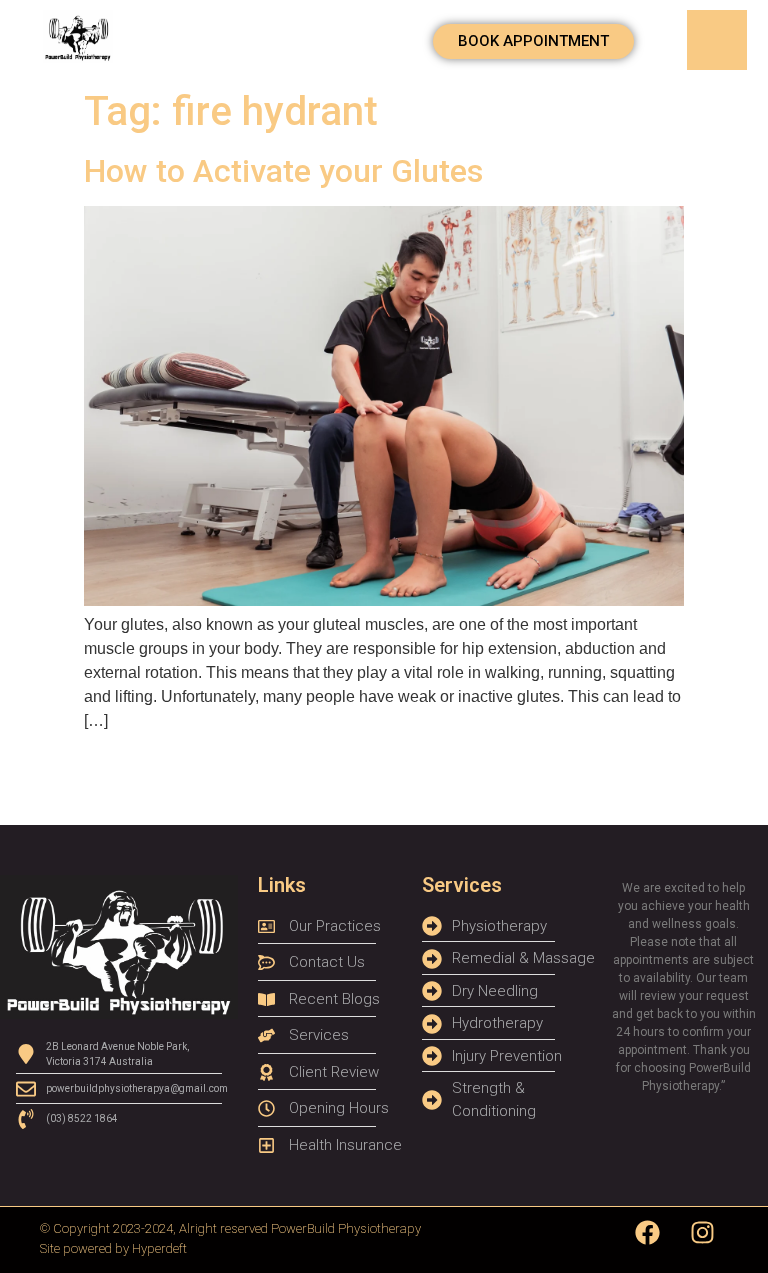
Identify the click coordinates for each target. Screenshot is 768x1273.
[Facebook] (648, 1232)
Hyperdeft (159, 1248)
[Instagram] (703, 1232)
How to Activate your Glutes (283, 171)
